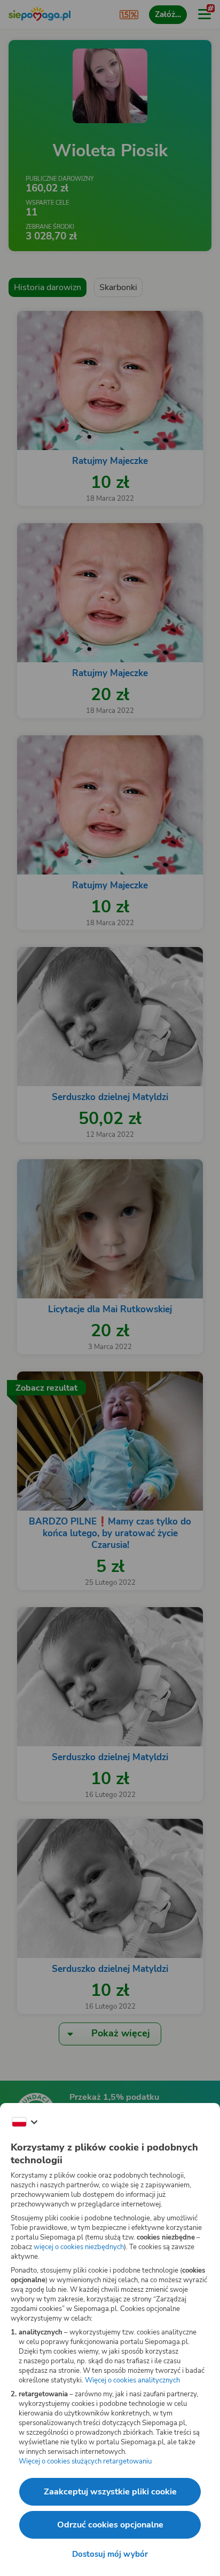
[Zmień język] (25, 2122)
